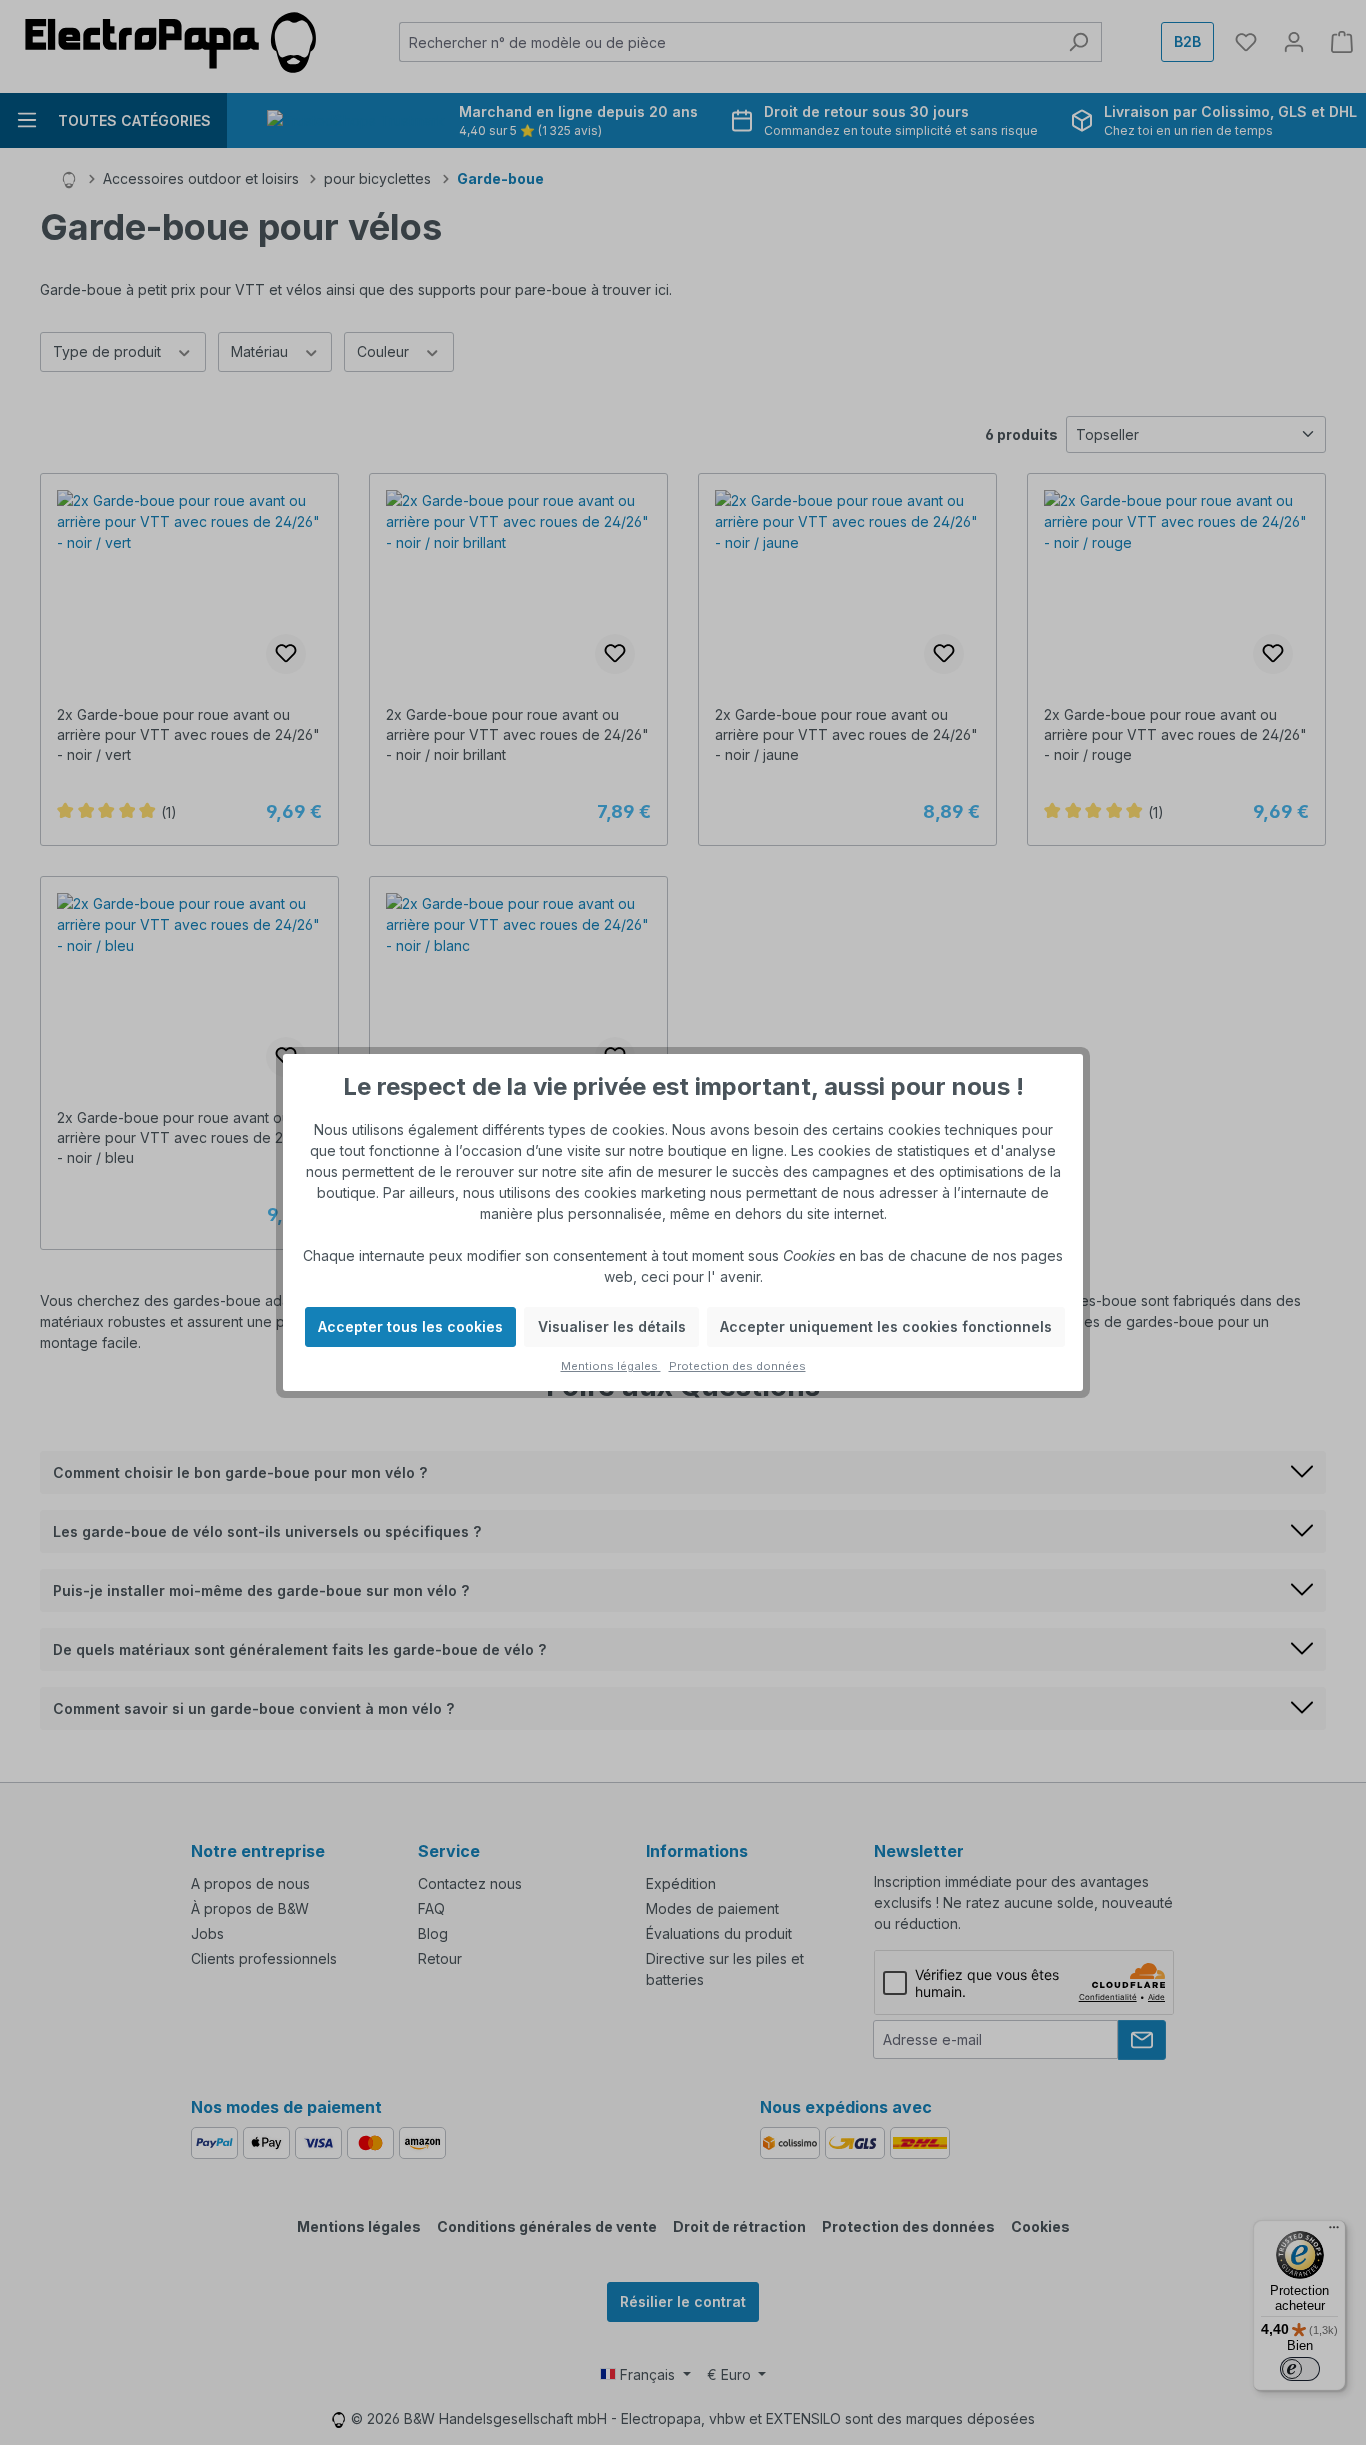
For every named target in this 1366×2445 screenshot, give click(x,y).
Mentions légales (611, 1366)
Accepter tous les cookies (410, 1326)
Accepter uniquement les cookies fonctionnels (886, 1326)
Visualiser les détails (612, 1326)
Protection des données (737, 1366)
